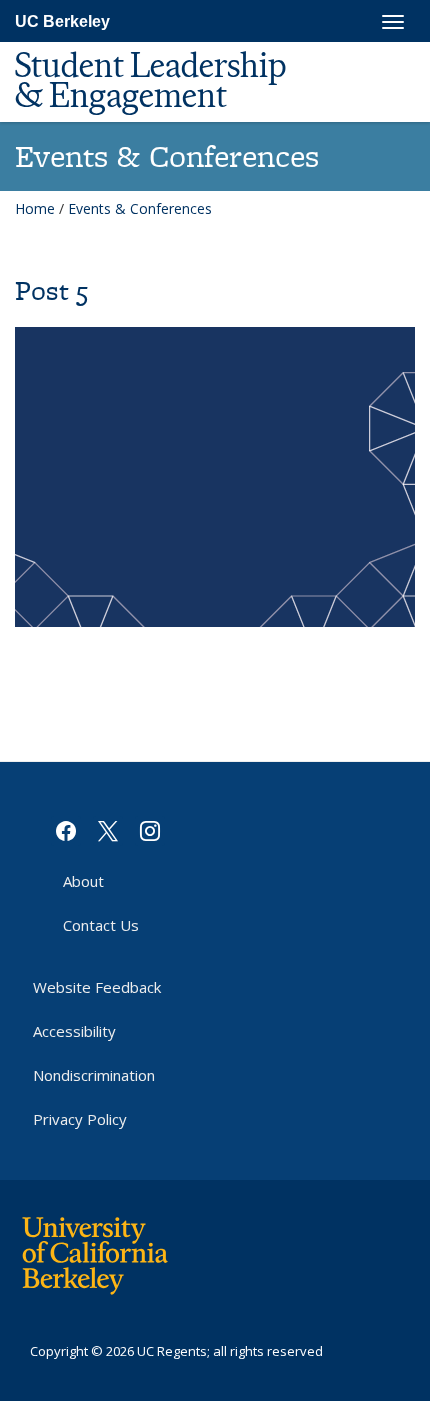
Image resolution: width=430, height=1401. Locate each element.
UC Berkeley (62, 21)
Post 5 (51, 290)
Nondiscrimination (94, 1075)
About (83, 881)
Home (35, 208)
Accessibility (74, 1031)
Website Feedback (97, 987)
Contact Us (101, 925)
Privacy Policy (80, 1119)
